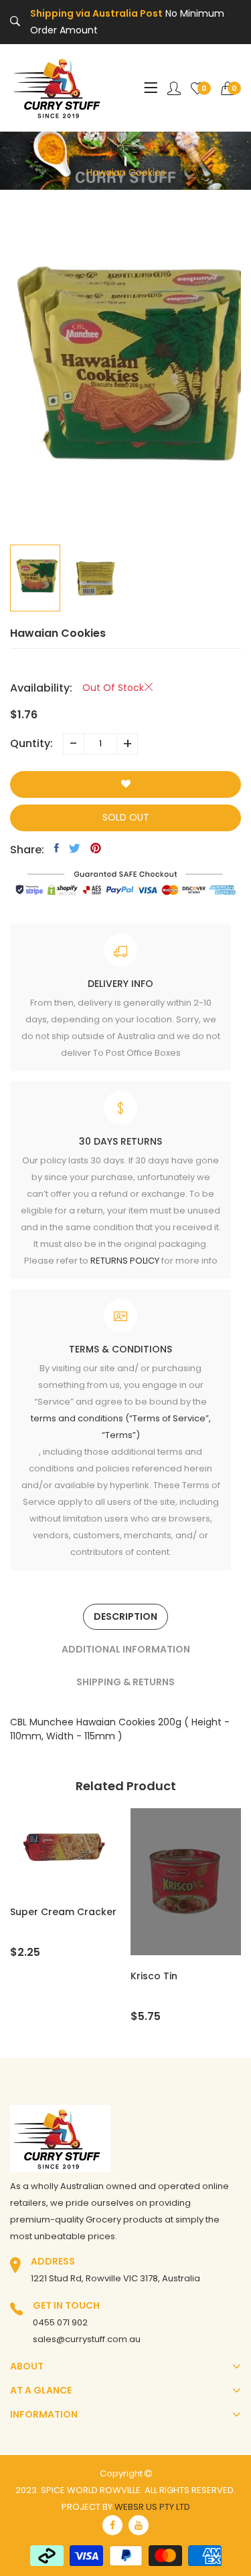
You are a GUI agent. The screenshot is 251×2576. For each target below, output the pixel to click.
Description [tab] (125, 1616)
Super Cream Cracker (63, 1912)
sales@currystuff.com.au (87, 2339)
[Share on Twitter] (75, 848)
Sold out (126, 817)
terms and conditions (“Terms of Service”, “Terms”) (121, 1427)
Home (126, 148)
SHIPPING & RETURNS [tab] (125, 1682)
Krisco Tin (154, 1976)
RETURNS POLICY (125, 1261)
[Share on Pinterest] (96, 848)
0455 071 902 (60, 2322)
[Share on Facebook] (57, 848)
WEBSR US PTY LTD (152, 2507)
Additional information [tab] (126, 1649)
